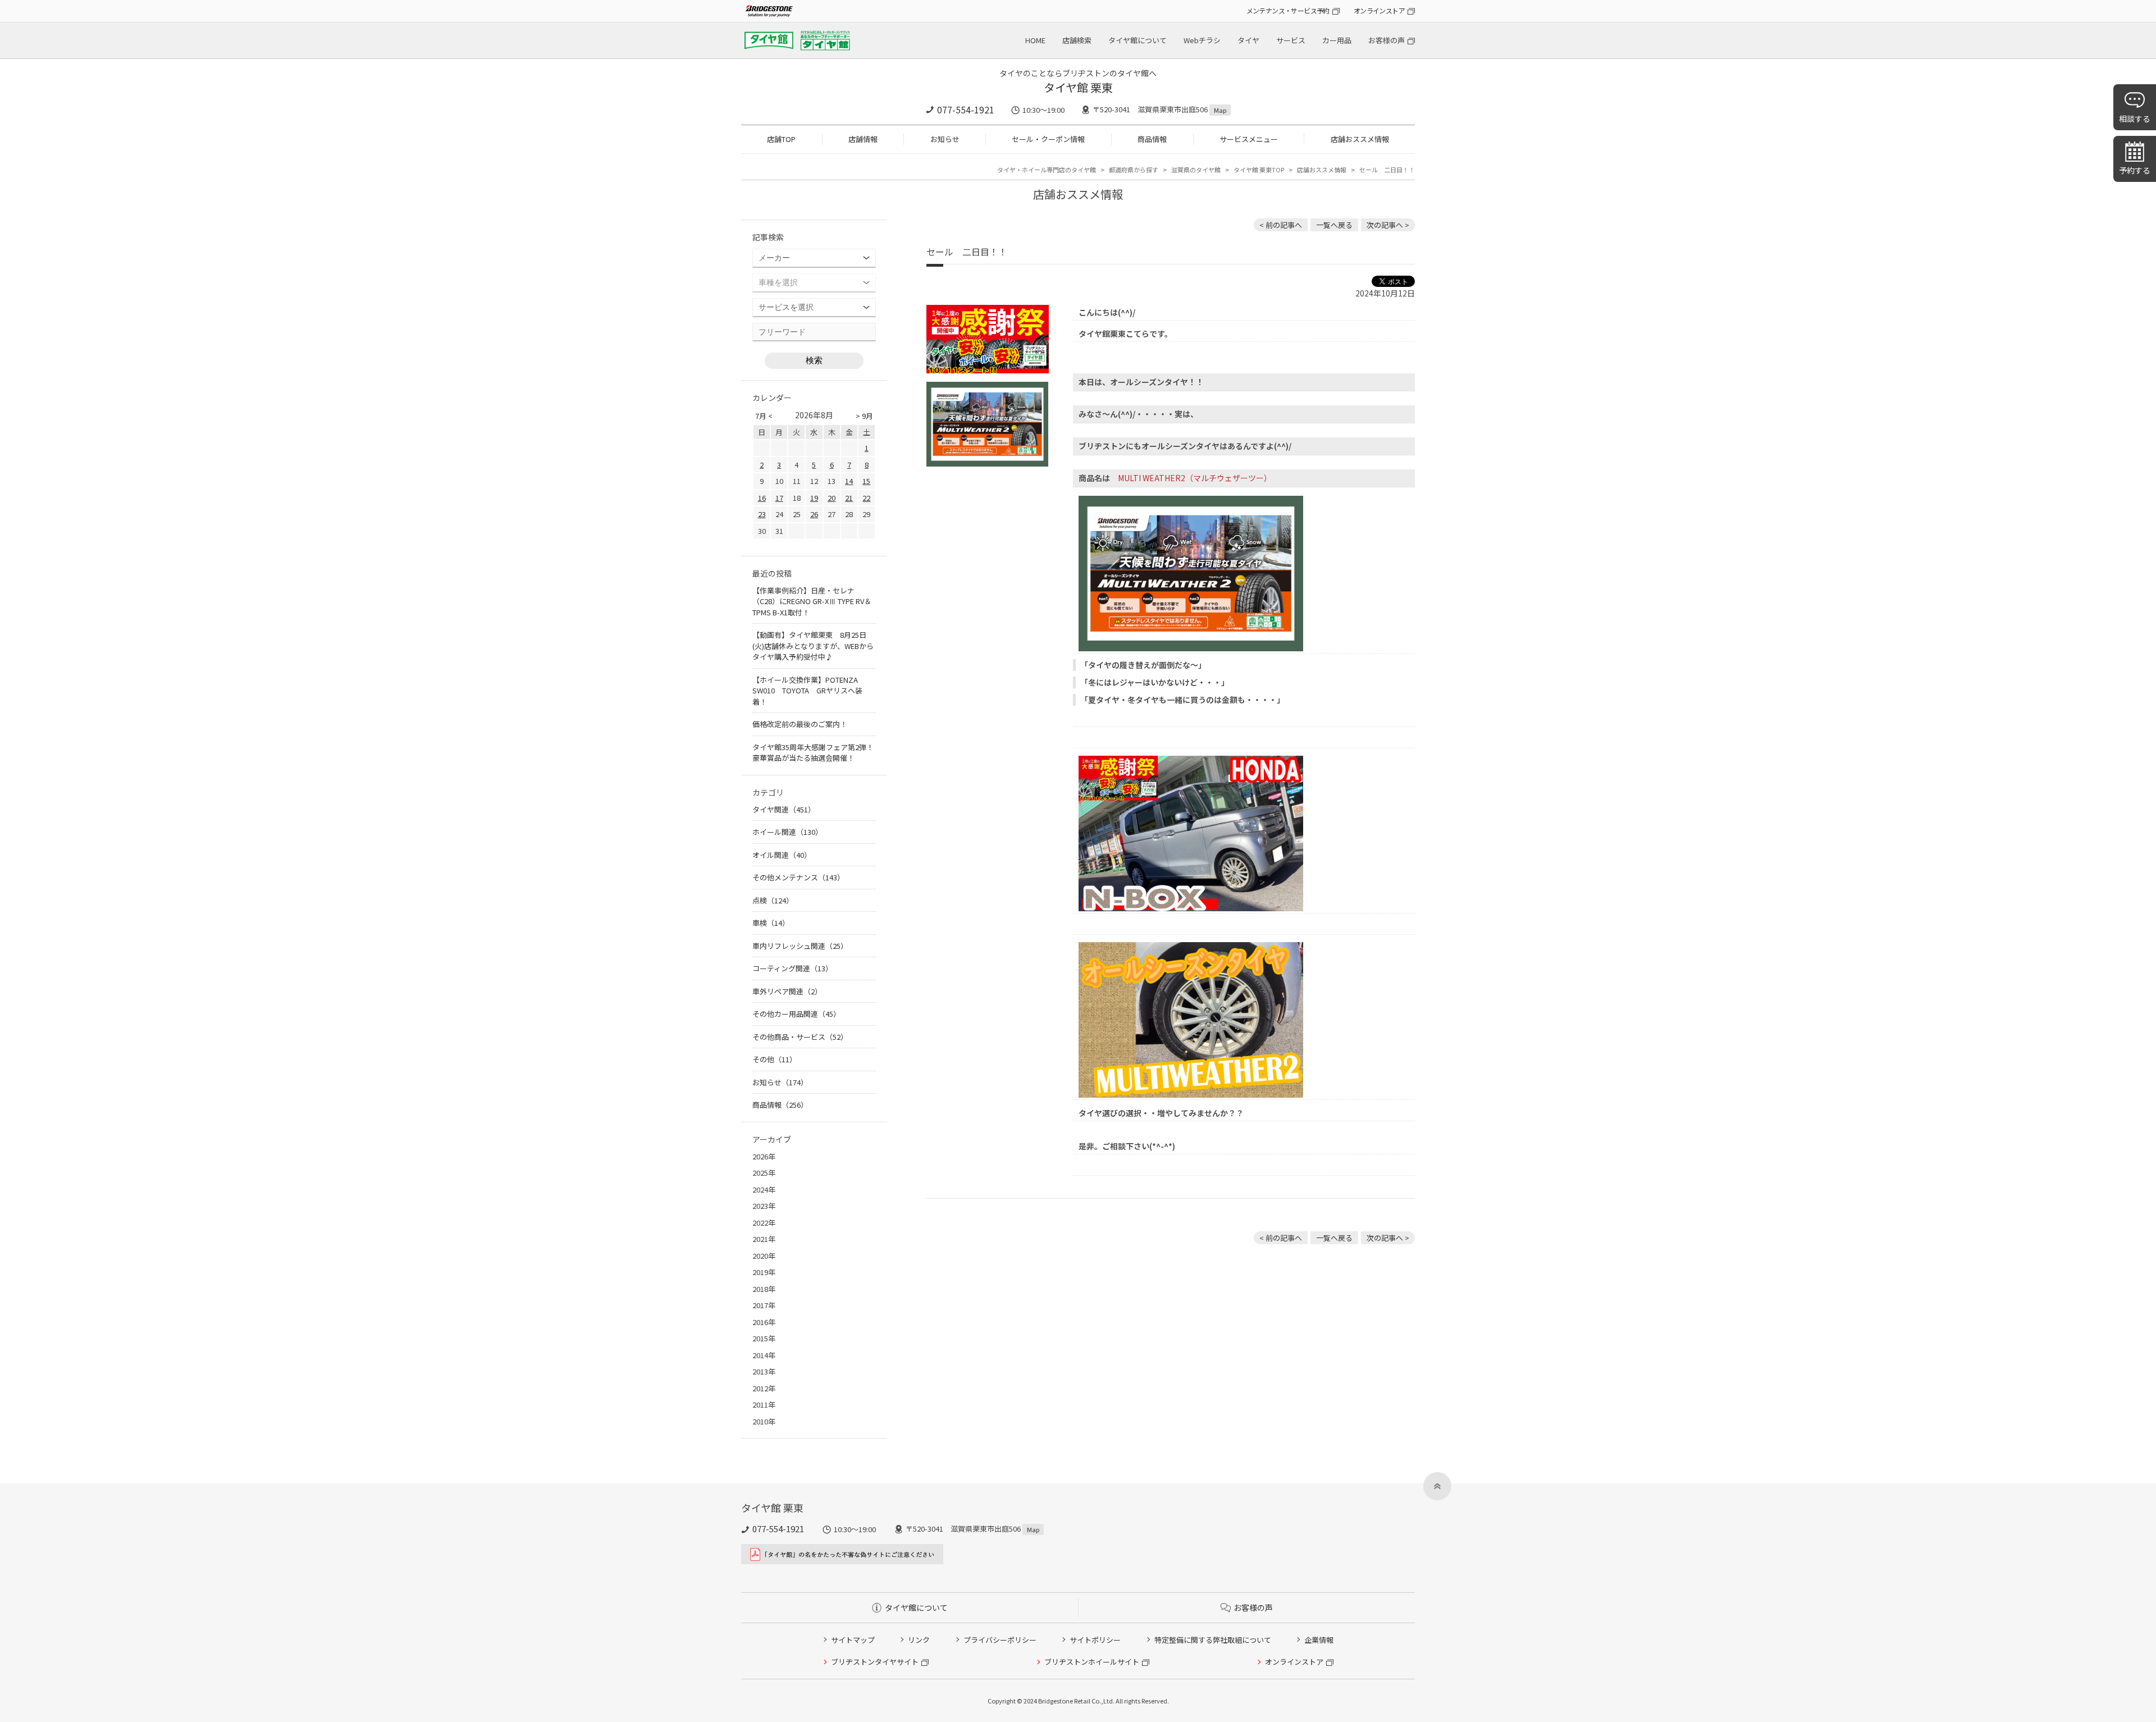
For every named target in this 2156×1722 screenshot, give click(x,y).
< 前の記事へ (1281, 225)
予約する (2135, 170)
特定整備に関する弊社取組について (1213, 1640)
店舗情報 (863, 139)
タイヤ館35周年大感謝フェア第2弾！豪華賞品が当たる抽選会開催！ (813, 753)
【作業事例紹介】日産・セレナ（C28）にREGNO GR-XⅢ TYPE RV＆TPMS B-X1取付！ (812, 601)
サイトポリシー (1095, 1640)
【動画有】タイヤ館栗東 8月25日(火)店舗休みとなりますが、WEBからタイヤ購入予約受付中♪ (813, 646)
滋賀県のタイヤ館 (1196, 170)
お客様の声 (1387, 40)
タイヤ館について (1138, 40)
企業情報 (1319, 1640)
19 (814, 498)
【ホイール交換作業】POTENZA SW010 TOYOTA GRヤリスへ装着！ (809, 691)
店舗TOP (781, 139)
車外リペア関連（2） (787, 991)
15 (866, 481)
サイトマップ (853, 1640)
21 (849, 498)
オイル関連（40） (782, 855)
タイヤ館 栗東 (1078, 87)
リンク (919, 1640)
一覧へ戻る (1334, 225)
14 (849, 481)
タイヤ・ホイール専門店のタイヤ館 (1047, 170)
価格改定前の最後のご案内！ (800, 724)
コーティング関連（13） (792, 968)
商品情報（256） (780, 1105)
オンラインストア (1379, 10)
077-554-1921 (966, 109)
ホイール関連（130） (787, 832)
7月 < (764, 416)
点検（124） (773, 900)
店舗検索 (1077, 40)
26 (814, 514)
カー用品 (1337, 40)
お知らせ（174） (780, 1082)
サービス (1291, 40)
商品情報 (1152, 139)
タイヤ (1248, 40)
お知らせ (945, 139)
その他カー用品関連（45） (796, 1014)
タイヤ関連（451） (784, 809)
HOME (1035, 40)
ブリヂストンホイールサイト (1092, 1662)
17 (779, 498)
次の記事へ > (1388, 225)
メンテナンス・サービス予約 (1288, 10)
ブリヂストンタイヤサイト (875, 1662)
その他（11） (775, 1059)
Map (1220, 110)
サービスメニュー (1249, 139)
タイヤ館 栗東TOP (1259, 170)
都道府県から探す (1134, 170)
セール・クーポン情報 (1048, 139)
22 (866, 498)
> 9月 (864, 416)
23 (762, 514)
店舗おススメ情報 (1360, 139)
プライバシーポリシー (1000, 1640)
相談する (2135, 118)
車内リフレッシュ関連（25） (800, 946)
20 (832, 498)
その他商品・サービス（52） (800, 1037)
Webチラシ (1202, 40)
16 (762, 498)
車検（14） (771, 923)
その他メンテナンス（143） (798, 877)
